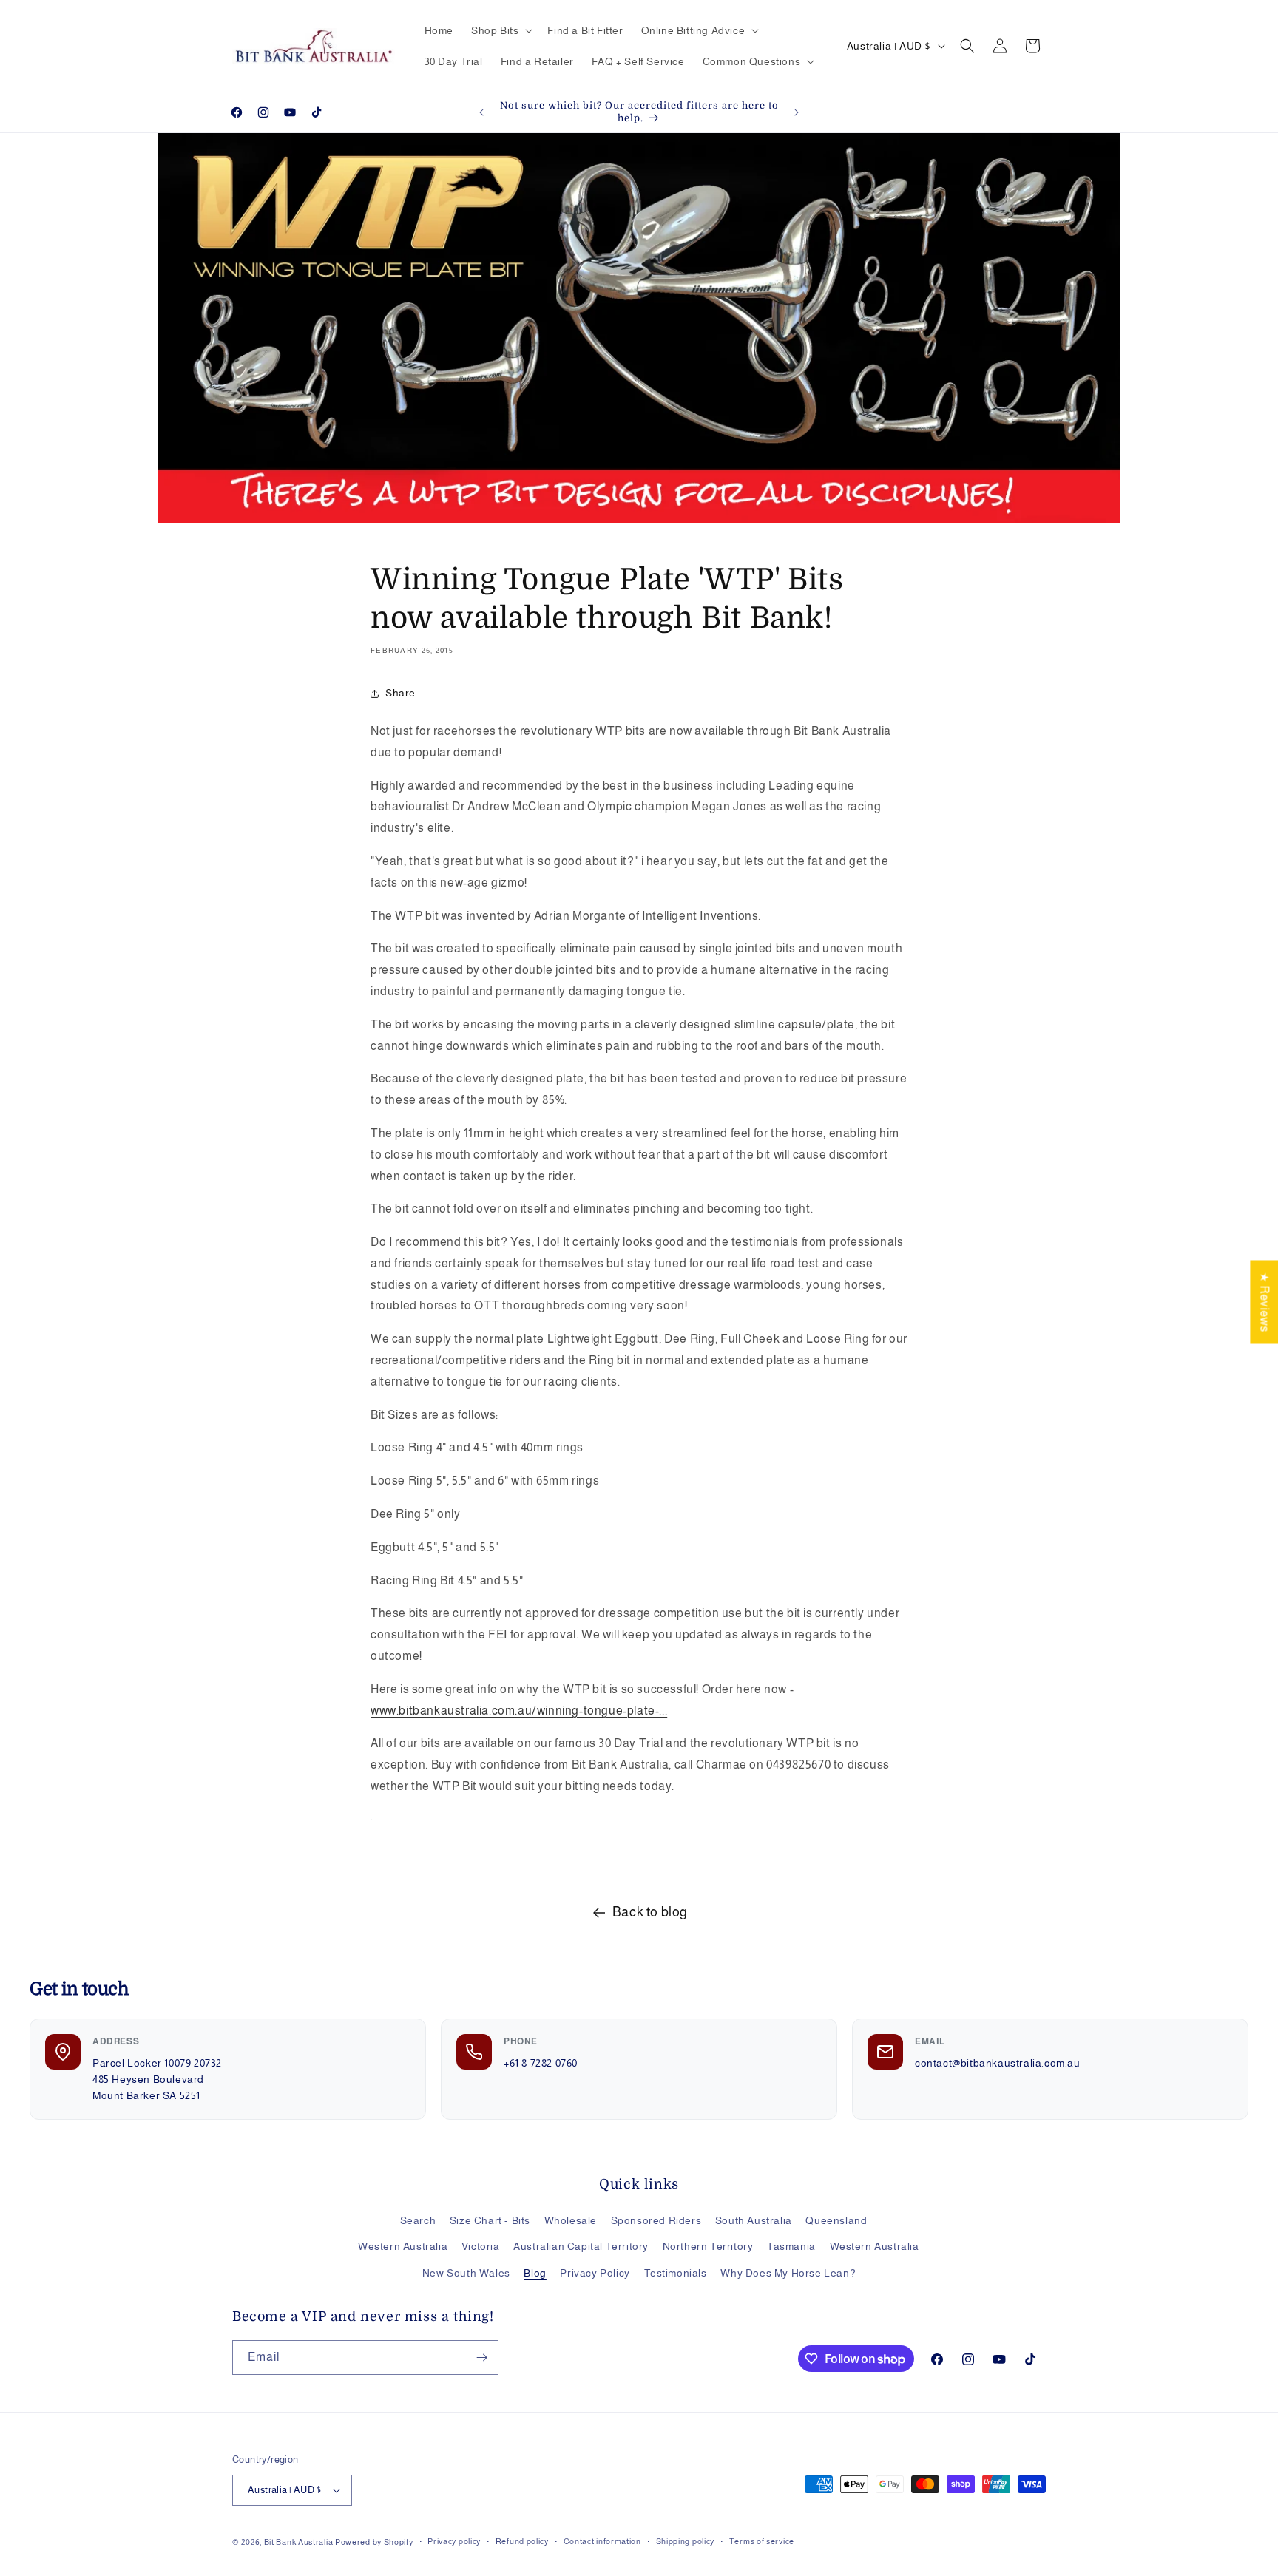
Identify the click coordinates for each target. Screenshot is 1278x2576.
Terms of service (762, 2541)
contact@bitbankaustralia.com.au (998, 2063)
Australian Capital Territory (581, 2246)
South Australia (754, 2220)
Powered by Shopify (374, 2542)
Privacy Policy (595, 2273)
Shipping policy (686, 2541)
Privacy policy (454, 2541)
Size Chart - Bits (490, 2220)
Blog (535, 2273)
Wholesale (571, 2220)
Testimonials (676, 2273)
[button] (500, 30)
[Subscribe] (481, 2358)
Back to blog (650, 1912)
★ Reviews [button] (1264, 1302)
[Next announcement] (797, 112)
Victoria (481, 2246)
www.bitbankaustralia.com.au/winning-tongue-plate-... (519, 1711)
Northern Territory (708, 2246)
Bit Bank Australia (299, 2542)
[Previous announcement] (481, 112)
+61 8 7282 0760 (541, 2063)
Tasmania (791, 2246)
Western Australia (403, 2246)
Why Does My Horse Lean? (788, 2273)
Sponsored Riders (656, 2220)
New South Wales (466, 2273)
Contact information (602, 2541)
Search (418, 2220)
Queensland (836, 2220)
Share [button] (400, 693)
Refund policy (522, 2541)
